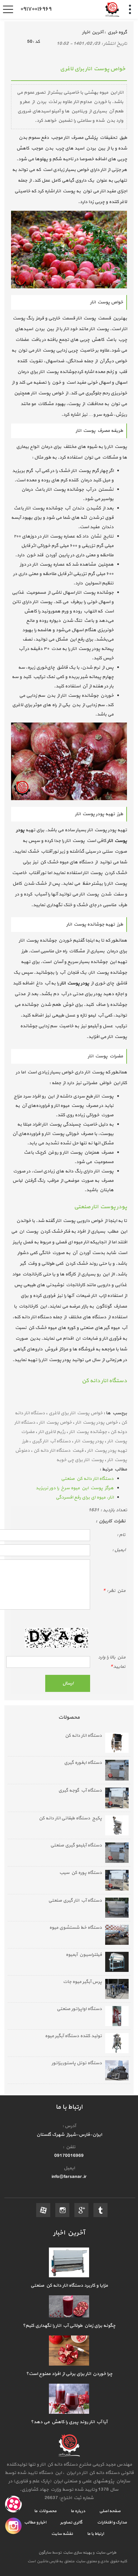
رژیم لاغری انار (52, 1432)
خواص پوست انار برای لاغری (76, 1413)
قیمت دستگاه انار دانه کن (58, 1451)
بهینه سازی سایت (77, 2553)
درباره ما (78, 2511)
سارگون (45, 2553)
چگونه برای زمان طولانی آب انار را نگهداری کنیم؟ (69, 2326)
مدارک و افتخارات (111, 2522)
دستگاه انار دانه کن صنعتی (87, 1479)
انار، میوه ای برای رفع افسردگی (85, 1497)
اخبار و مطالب (35, 2522)
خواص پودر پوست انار (96, 1422)
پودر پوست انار (89, 1441)
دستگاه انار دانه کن (104, 1381)
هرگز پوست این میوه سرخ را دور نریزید (75, 1488)
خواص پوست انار (55, 1422)
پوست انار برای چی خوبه (80, 1460)
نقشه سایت (62, 2534)
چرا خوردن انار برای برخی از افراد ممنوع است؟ (69, 2374)
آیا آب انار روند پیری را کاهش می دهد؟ (69, 2422)
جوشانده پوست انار (88, 1432)
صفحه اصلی (110, 2511)
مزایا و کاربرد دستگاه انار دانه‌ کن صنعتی (69, 2285)
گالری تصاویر (71, 2522)
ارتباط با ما (95, 2534)
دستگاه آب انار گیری (51, 1441)
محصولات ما (45, 2511)
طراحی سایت (105, 2553)
